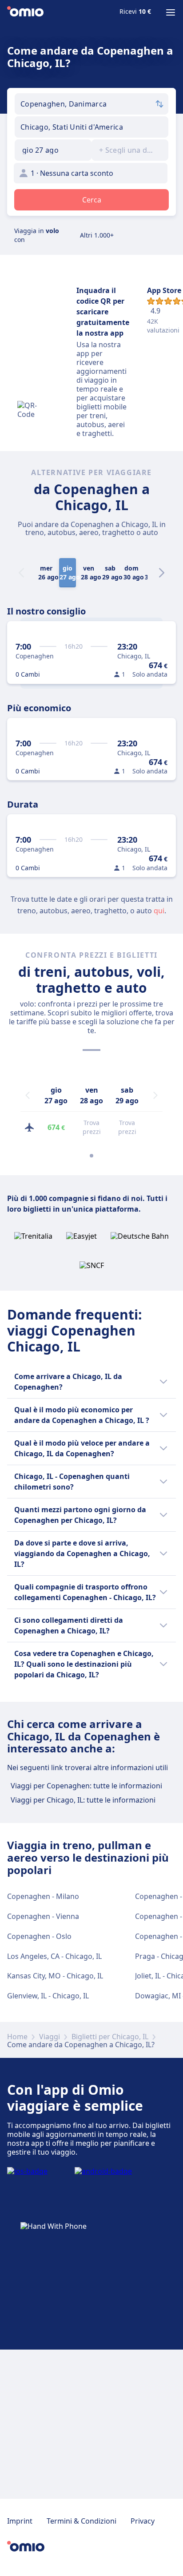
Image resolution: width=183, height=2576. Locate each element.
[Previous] (28, 1095)
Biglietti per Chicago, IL (110, 2037)
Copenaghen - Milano (43, 1896)
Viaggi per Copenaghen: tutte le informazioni (86, 1786)
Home (17, 2037)
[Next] (162, 573)
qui (159, 911)
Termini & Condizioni (82, 2521)
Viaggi (50, 2037)
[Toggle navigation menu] (171, 12)
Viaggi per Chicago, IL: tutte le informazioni (83, 1800)
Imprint (20, 2521)
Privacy (143, 2521)
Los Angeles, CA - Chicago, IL (54, 1956)
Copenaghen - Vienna (43, 1916)
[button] (53, 150)
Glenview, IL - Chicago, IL (48, 1996)
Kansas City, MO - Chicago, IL (55, 1976)
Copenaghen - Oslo (39, 1936)
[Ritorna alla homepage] (25, 12)
